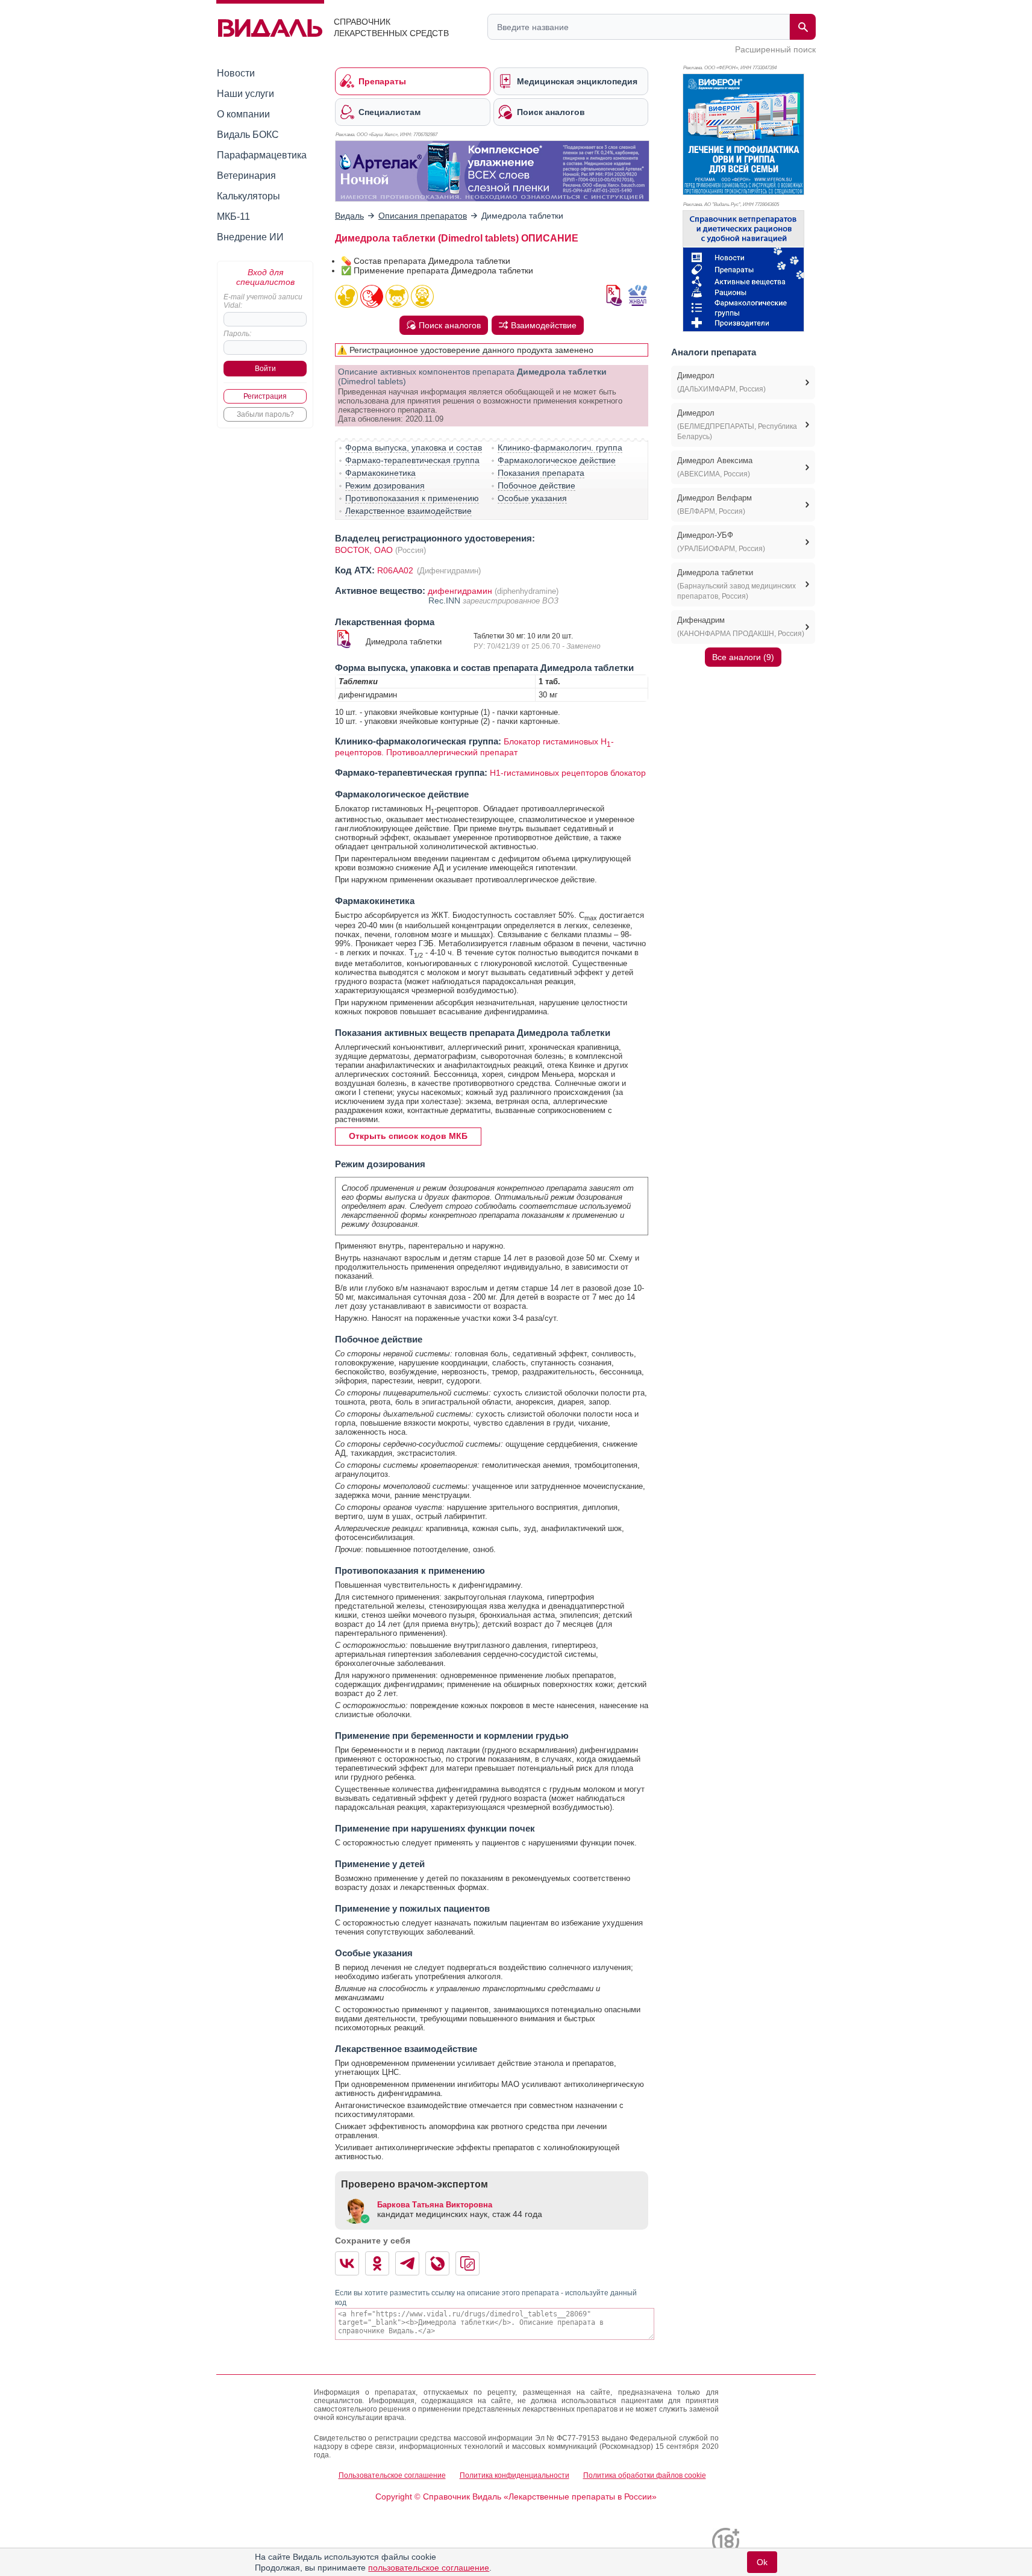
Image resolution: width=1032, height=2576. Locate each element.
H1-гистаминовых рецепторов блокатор (568, 773)
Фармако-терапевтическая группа (412, 460)
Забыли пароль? (265, 414)
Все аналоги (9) (743, 657)
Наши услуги (245, 94)
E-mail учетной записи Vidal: (263, 301)
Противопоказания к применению (412, 498)
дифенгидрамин (460, 591)
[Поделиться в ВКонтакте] (347, 2263)
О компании (243, 114)
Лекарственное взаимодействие (408, 511)
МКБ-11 (233, 217)
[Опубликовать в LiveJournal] (437, 2263)
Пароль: (237, 334)
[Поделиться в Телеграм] (407, 2263)
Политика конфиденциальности (514, 2475)
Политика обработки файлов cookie (645, 2475)
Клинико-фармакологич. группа (560, 448)
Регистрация (265, 396)
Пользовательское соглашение (392, 2475)
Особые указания (532, 498)
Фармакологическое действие (557, 460)
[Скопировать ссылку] (468, 2263)
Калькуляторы (249, 196)
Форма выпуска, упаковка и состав (414, 448)
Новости (236, 73)
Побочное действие (536, 485)
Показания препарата (541, 473)
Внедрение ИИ (250, 237)
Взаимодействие (544, 325)
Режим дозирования (385, 485)
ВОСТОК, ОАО (364, 550)
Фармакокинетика (380, 473)
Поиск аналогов (450, 325)
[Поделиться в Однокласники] (377, 2263)
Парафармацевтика (262, 155)
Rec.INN (446, 600)
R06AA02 (396, 570)
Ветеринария (246, 176)
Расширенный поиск (775, 49)
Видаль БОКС (248, 135)
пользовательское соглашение (429, 2568)
